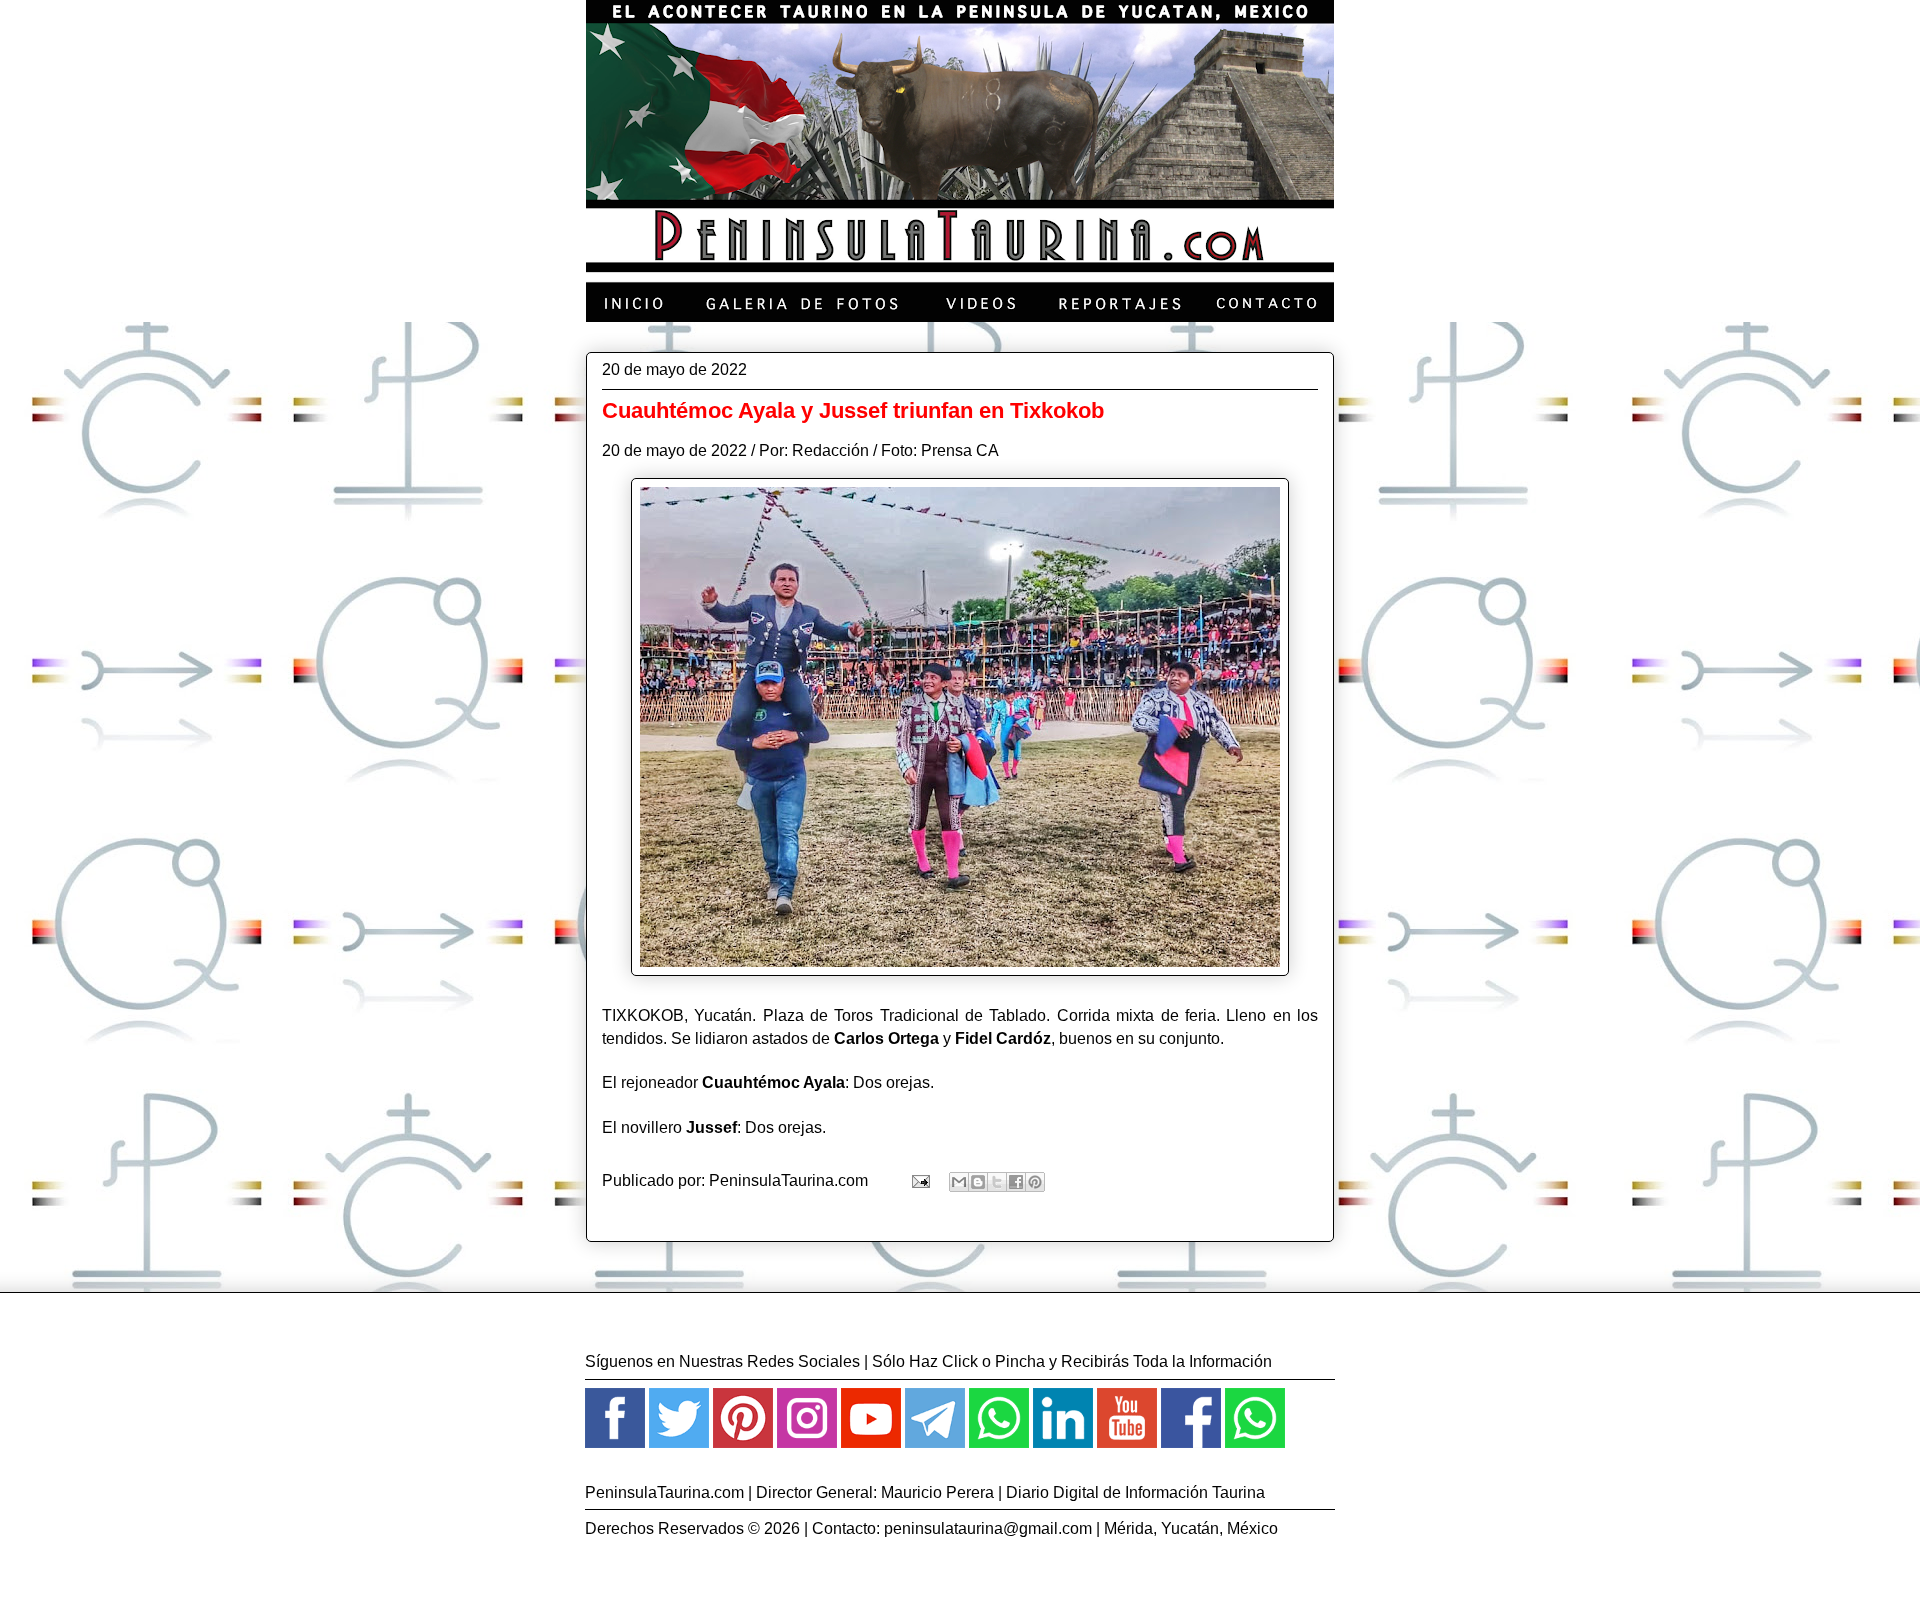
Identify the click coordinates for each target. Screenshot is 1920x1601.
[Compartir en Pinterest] (1035, 1182)
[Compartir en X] (997, 1182)
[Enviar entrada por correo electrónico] (919, 1180)
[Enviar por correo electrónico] (959, 1182)
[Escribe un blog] (978, 1182)
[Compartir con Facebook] (1016, 1182)
